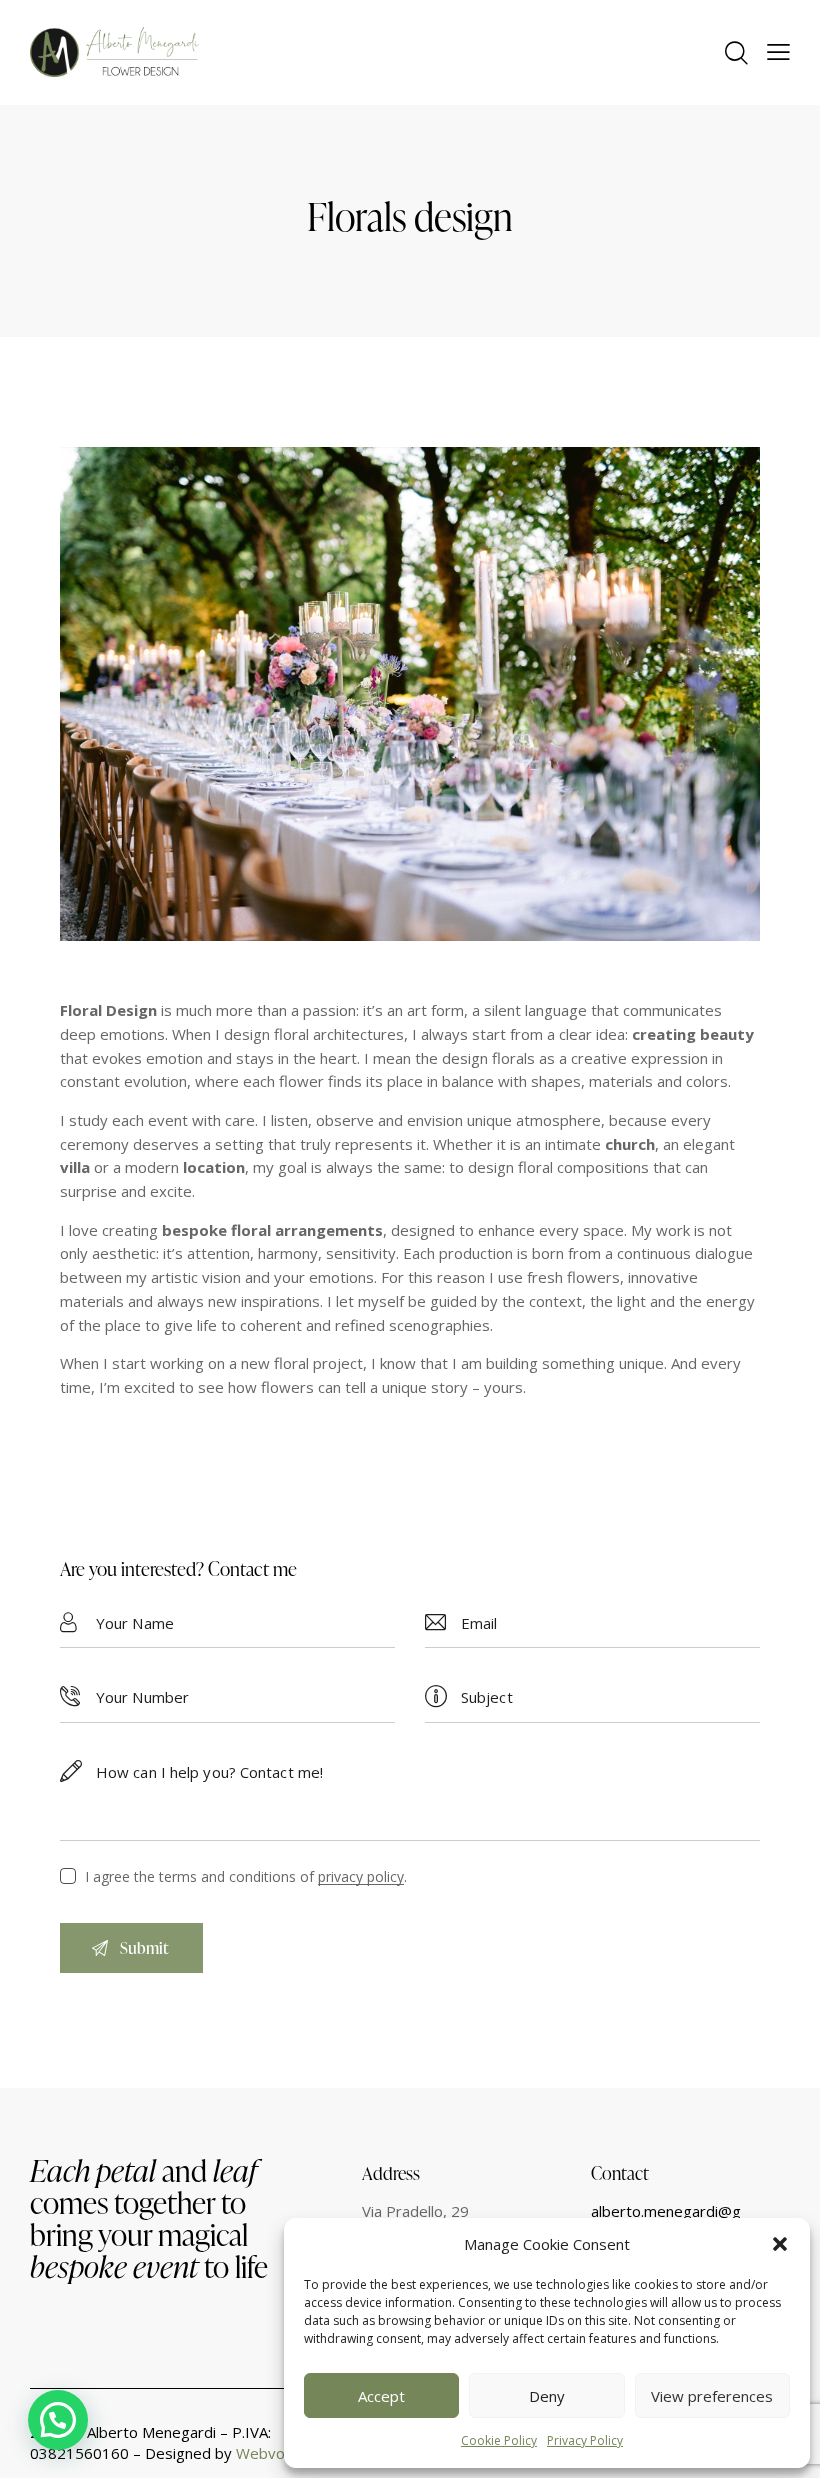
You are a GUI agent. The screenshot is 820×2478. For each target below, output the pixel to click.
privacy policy (361, 1877)
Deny (547, 2396)
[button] (780, 2244)
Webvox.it (270, 2453)
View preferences (712, 2396)
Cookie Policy (499, 2440)
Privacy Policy (585, 2440)
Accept (381, 2396)
